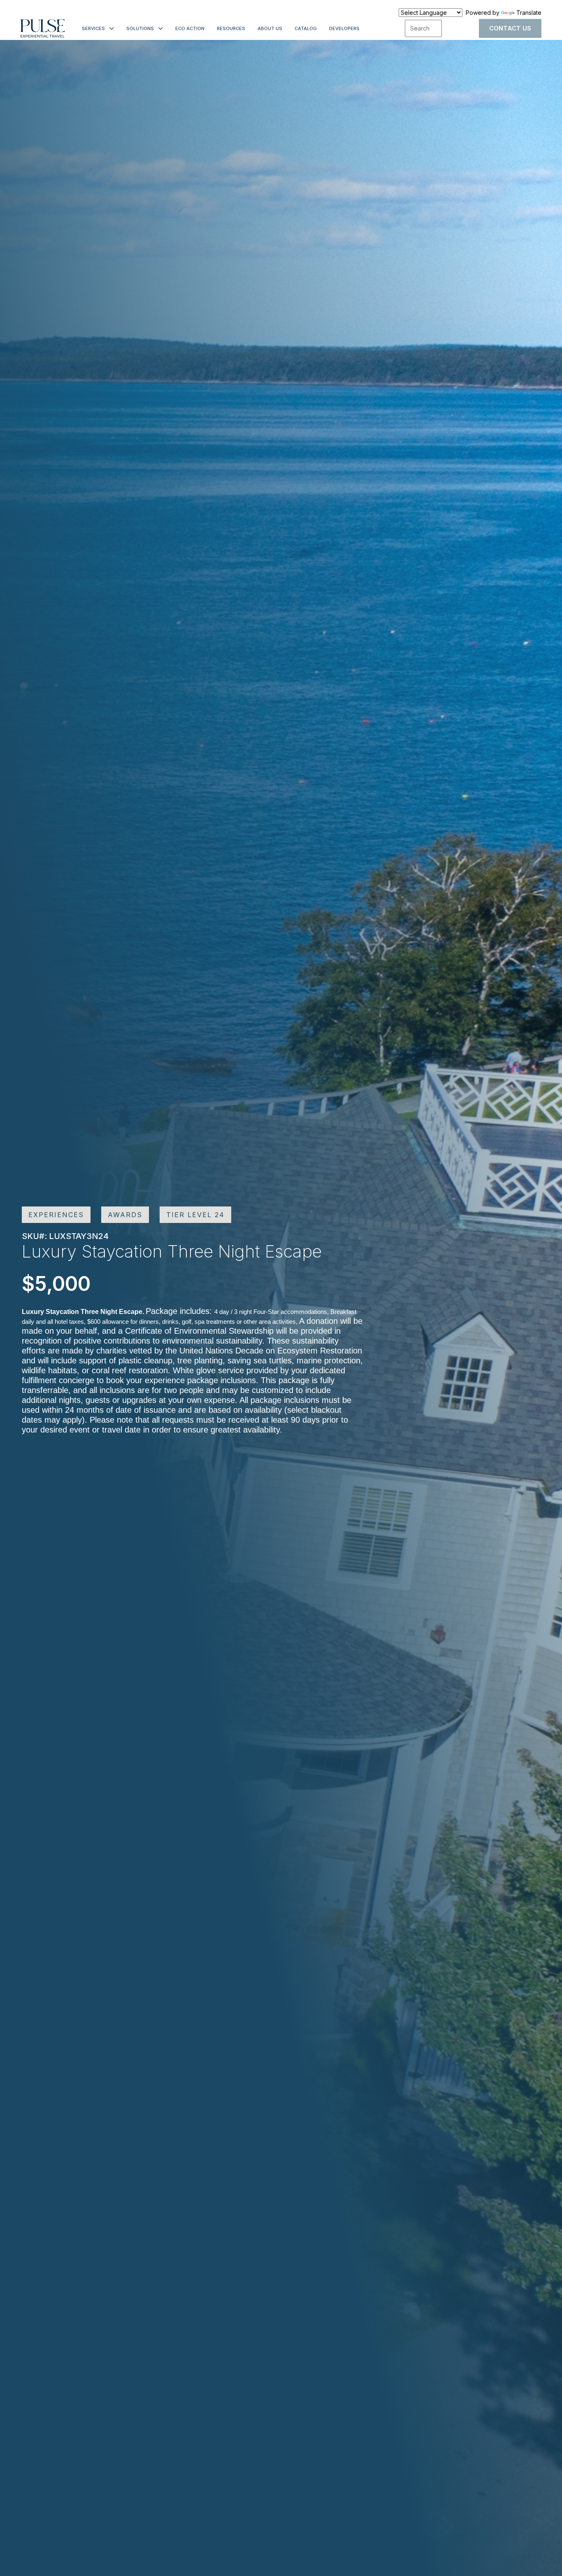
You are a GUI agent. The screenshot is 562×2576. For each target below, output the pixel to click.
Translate (529, 13)
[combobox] (423, 28)
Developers (344, 28)
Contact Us (510, 28)
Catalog (306, 28)
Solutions (140, 28)
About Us (270, 28)
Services (93, 28)
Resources (231, 28)
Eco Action (190, 28)
